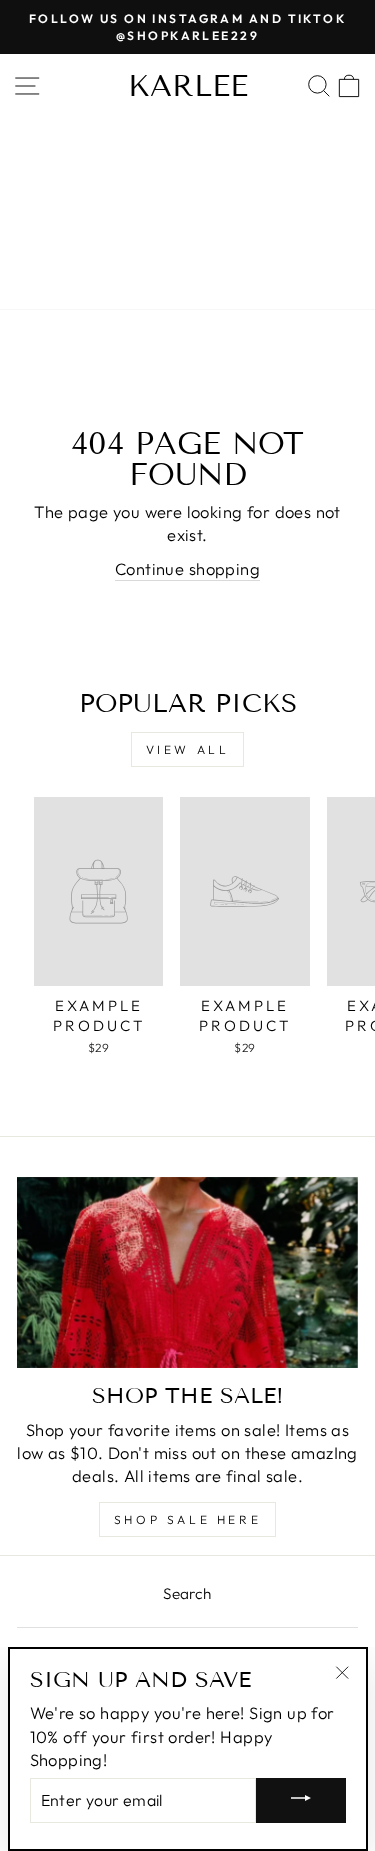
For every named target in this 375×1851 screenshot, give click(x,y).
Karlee (188, 86)
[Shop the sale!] (187, 1273)
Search (187, 1593)
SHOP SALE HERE (187, 1519)
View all (188, 749)
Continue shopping (187, 568)
